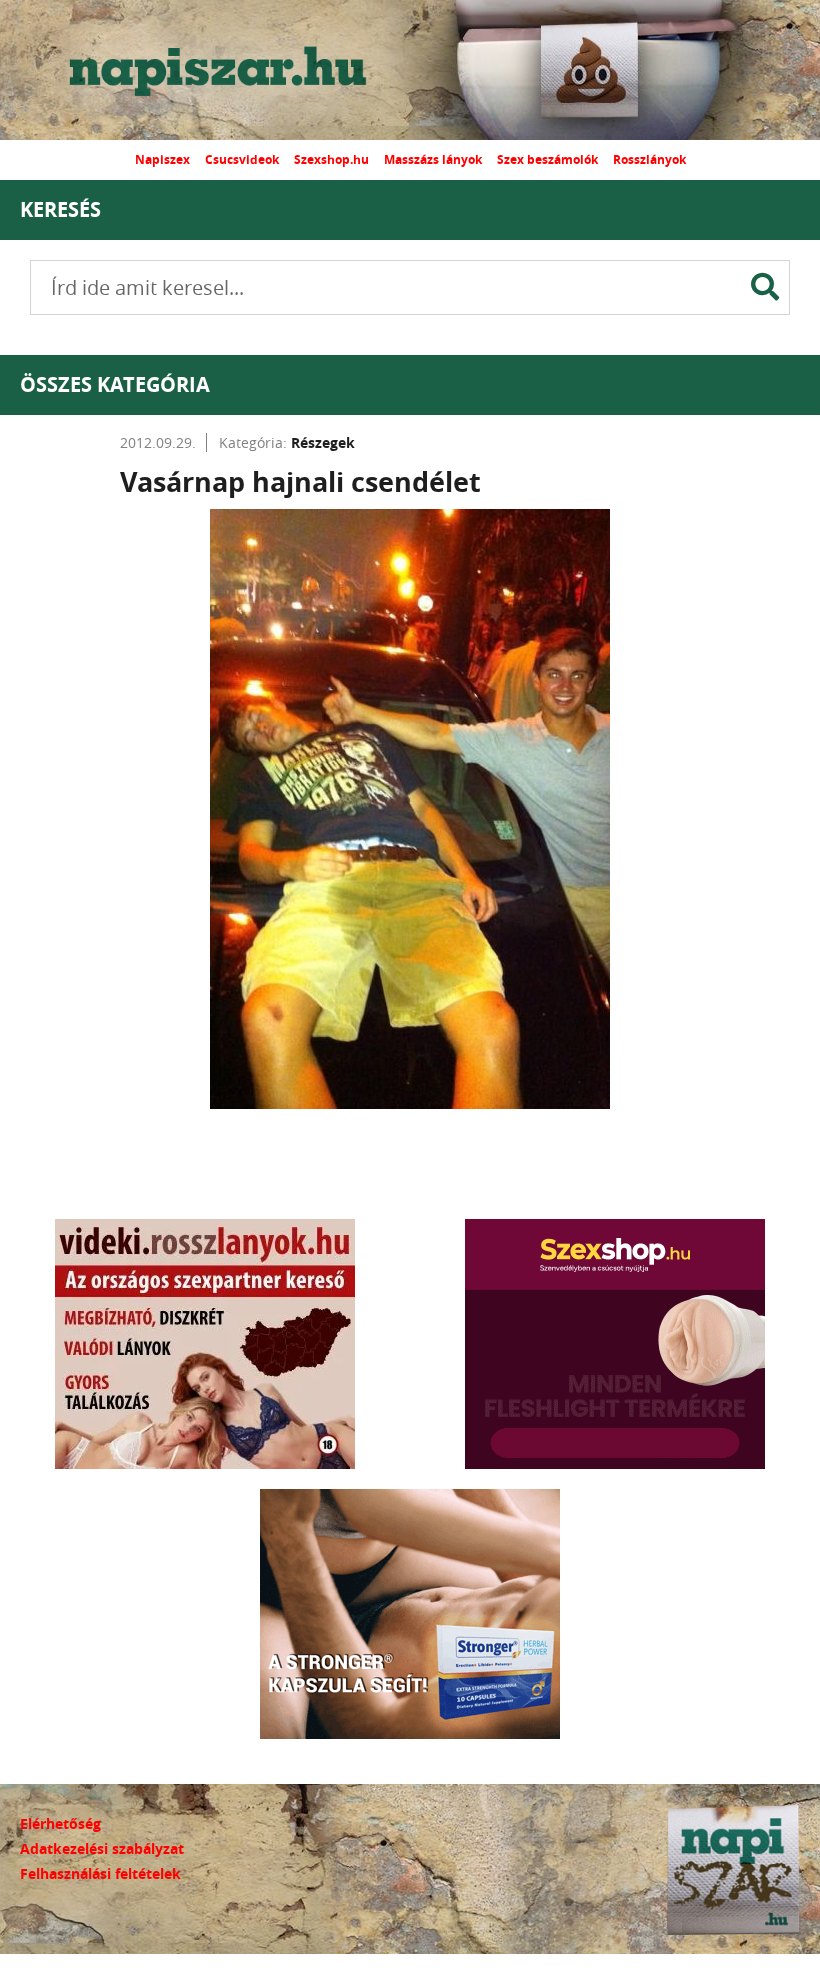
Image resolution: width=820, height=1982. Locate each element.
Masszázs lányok (433, 159)
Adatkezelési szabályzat (102, 1848)
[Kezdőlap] (235, 70)
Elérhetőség (60, 1823)
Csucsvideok (242, 159)
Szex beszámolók (547, 159)
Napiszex (162, 159)
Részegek (323, 442)
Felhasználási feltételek (100, 1873)
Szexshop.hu (331, 159)
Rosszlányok (649, 159)
